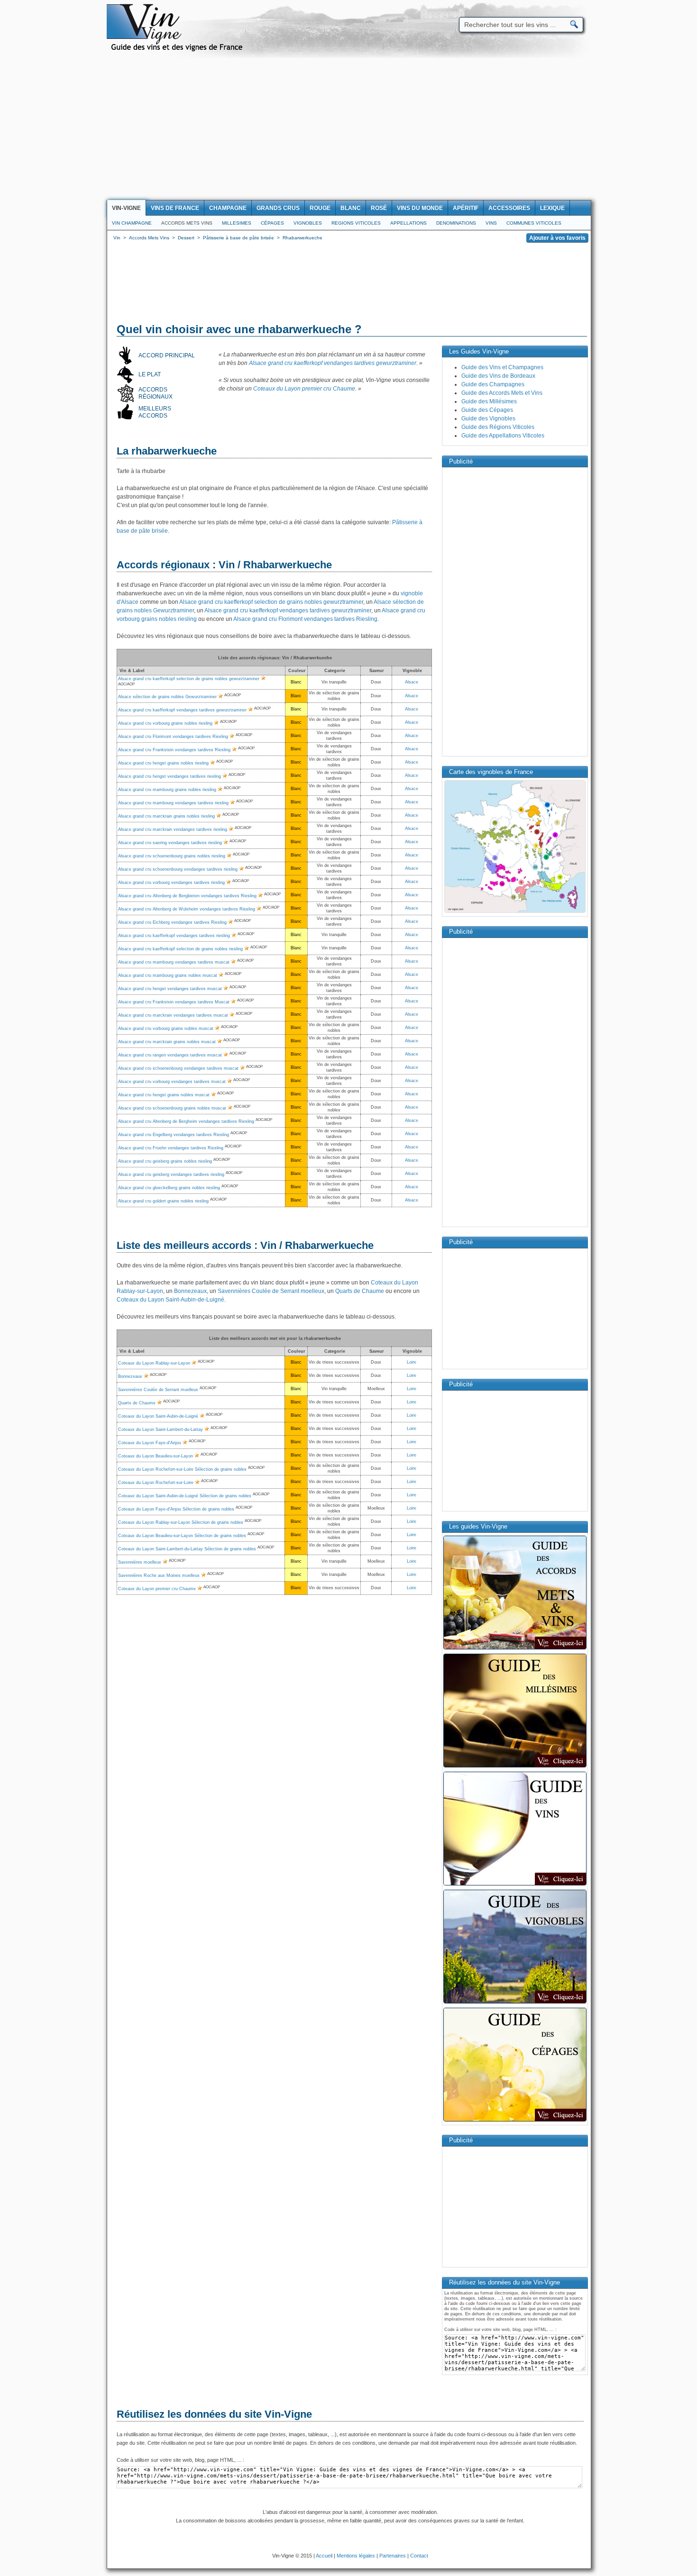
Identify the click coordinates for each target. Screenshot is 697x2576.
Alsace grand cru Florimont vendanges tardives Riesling (305, 619)
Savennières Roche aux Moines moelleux (159, 1575)
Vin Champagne (132, 223)
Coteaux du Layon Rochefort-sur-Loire (156, 1483)
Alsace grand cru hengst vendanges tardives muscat (170, 989)
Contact (419, 2556)
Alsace (412, 682)
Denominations (456, 223)
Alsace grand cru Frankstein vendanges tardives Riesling (174, 750)
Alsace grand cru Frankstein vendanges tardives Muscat (174, 1002)
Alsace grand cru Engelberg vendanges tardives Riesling (174, 1135)
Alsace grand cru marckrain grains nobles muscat (167, 1042)
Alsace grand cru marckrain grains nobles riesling (166, 816)
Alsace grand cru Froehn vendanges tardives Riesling (171, 1148)
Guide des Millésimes (489, 401)
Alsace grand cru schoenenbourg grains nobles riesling (172, 856)
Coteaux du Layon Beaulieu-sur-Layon (156, 1456)
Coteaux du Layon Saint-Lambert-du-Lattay (160, 1429)
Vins (491, 223)
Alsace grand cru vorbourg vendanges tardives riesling (171, 883)
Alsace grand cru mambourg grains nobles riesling (167, 790)
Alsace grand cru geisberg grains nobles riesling (165, 1161)
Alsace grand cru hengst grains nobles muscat (164, 1095)
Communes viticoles (534, 223)
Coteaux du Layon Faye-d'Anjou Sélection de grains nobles (176, 1509)
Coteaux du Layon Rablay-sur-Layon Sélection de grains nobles (181, 1522)
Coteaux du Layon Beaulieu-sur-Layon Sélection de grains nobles (182, 1536)
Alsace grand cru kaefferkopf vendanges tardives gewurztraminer (333, 363)
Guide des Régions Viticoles (498, 427)
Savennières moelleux (140, 1562)
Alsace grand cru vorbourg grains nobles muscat (166, 1029)
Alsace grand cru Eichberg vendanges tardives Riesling (172, 922)
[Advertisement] (348, 129)
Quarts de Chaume (360, 1291)
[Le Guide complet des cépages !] (515, 2121)
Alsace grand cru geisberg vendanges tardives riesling (171, 1174)
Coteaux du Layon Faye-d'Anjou (150, 1443)
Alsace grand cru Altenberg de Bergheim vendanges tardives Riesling (186, 1121)
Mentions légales (356, 2556)
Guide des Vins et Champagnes (502, 367)
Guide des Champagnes (493, 384)
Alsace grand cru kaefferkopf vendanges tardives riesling (174, 936)
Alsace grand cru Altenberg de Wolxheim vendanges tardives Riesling (187, 909)
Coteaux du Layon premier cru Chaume (304, 389)
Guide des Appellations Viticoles (503, 436)
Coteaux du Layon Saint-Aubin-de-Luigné (170, 1300)
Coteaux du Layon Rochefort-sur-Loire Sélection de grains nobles (182, 1469)
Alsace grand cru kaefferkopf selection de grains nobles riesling (180, 949)
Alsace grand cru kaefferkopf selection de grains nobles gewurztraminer (271, 602)
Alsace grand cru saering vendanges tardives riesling (170, 843)
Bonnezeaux (190, 1291)
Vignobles (308, 223)
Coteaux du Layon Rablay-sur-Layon (154, 1363)
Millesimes (237, 223)
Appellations (408, 223)
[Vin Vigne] (178, 50)
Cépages (272, 223)
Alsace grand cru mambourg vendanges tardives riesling (173, 803)
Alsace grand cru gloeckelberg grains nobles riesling (169, 1188)
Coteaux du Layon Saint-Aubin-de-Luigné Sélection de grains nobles (185, 1496)
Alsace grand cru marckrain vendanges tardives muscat (173, 1015)
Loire (412, 1362)
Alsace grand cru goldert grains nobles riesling (163, 1201)
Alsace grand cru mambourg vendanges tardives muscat (174, 962)
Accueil (324, 2556)
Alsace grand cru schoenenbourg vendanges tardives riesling (178, 869)
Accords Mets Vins (187, 223)
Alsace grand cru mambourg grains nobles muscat (168, 975)
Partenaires (393, 2556)
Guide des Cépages (487, 410)
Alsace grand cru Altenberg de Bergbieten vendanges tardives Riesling (187, 896)
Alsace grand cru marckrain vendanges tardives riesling (173, 829)
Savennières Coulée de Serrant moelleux (271, 1291)
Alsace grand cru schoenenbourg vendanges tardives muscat (178, 1068)
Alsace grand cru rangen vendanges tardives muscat (170, 1055)
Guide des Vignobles (488, 419)
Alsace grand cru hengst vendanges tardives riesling (170, 776)
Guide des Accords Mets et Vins (502, 393)
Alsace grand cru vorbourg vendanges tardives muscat (172, 1082)
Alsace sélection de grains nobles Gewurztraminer (167, 697)
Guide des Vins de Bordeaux (498, 376)
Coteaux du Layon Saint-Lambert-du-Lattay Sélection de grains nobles (187, 1549)
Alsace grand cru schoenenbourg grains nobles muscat (172, 1108)
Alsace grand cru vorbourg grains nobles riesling (165, 723)
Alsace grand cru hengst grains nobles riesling (163, 763)
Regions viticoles (356, 223)
